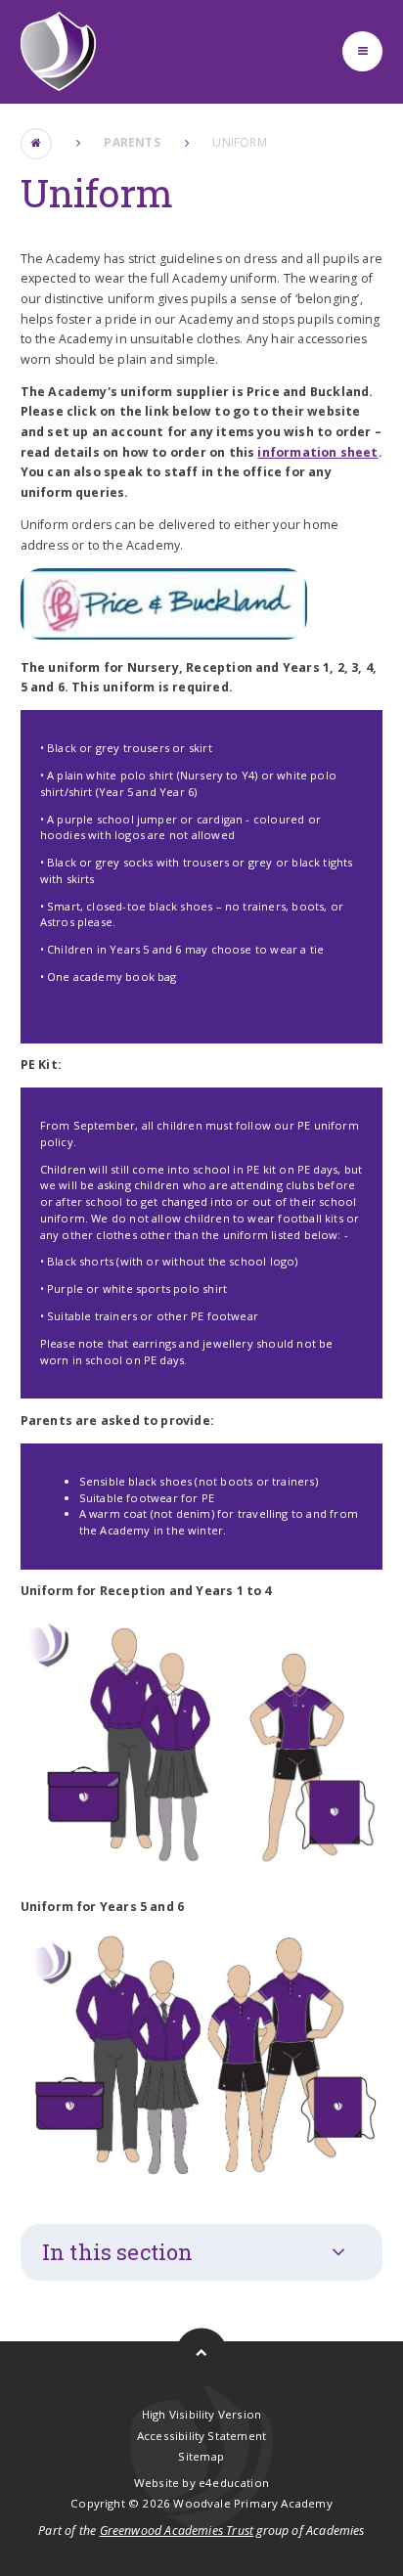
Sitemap (201, 2456)
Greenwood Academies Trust (177, 2531)
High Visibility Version (201, 2414)
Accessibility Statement (201, 2436)
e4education (234, 2483)
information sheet (317, 452)
